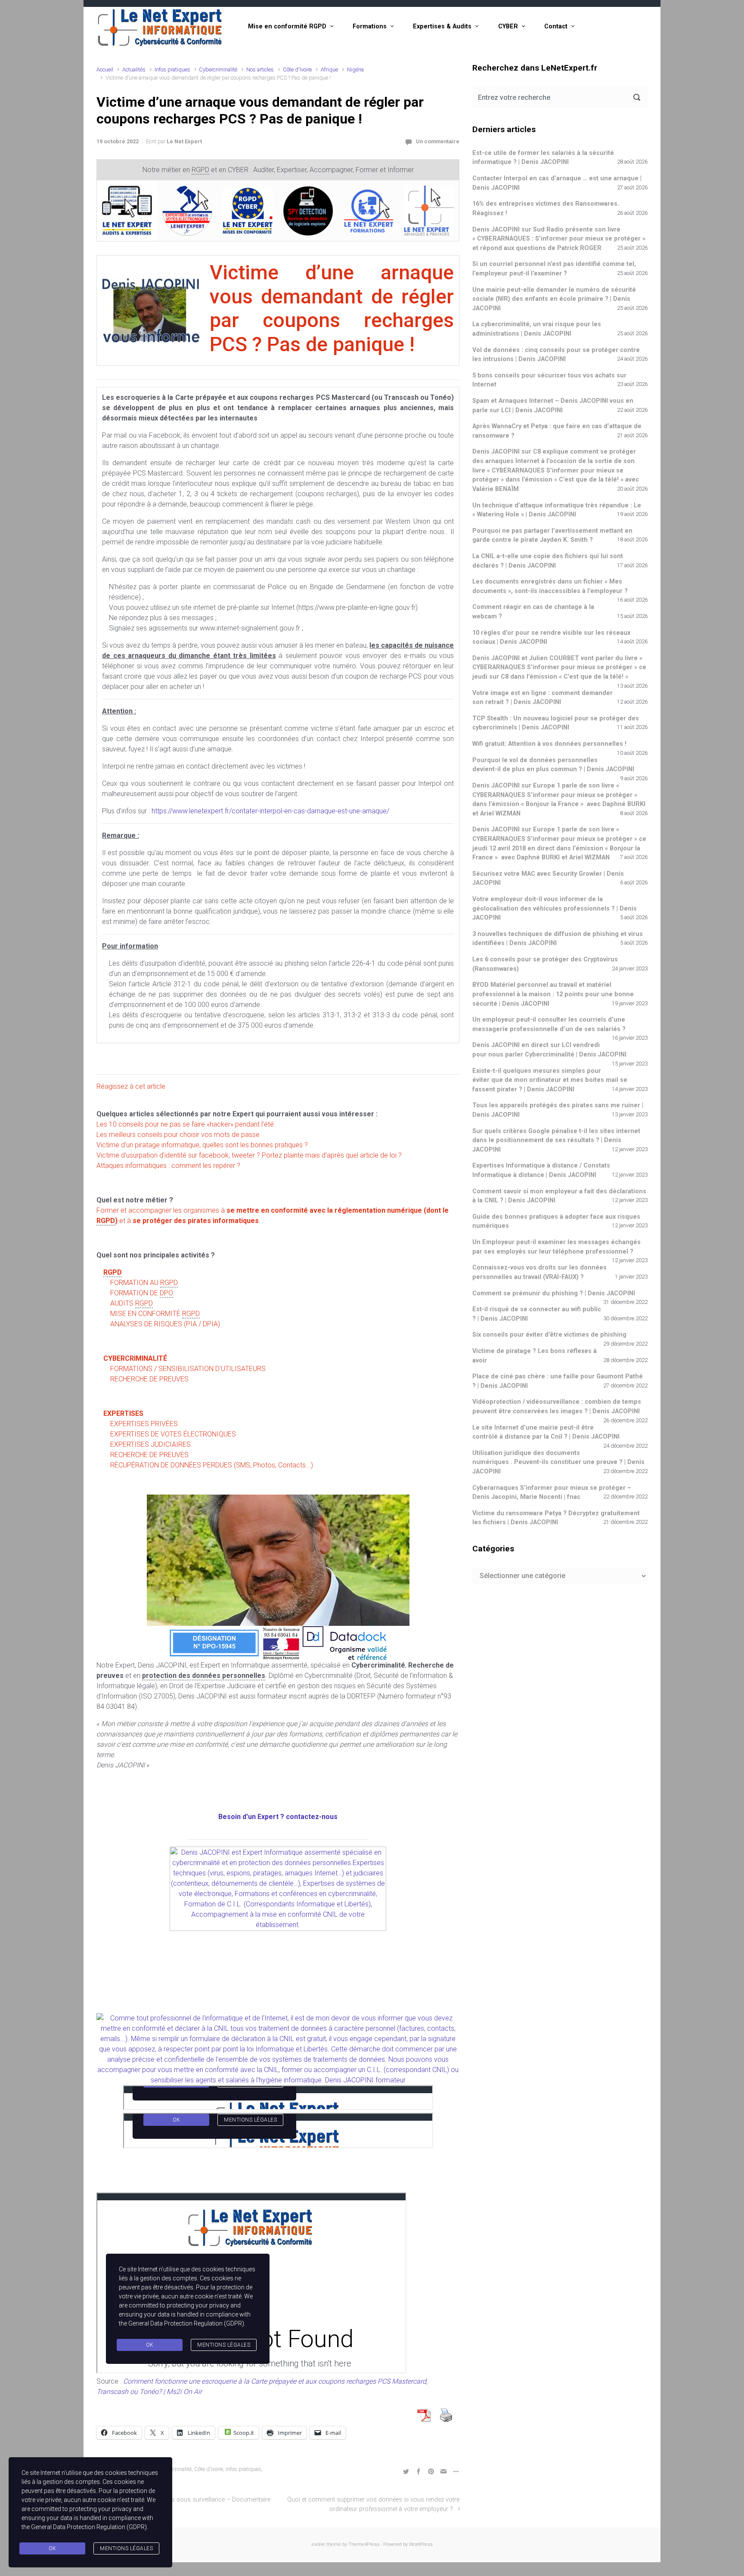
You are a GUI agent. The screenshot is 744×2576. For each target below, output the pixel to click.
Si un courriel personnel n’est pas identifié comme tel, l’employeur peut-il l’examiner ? (554, 269)
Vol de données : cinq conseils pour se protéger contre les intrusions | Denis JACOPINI (556, 355)
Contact (556, 26)
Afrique (329, 69)
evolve (318, 2544)
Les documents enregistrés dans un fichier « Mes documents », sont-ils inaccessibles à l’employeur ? (550, 586)
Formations (370, 26)
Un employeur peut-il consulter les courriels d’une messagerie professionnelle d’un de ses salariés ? (549, 1024)
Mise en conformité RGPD (287, 26)
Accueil (105, 69)
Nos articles (260, 69)
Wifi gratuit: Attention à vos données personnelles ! (549, 744)
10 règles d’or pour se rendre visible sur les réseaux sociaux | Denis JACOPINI (551, 638)
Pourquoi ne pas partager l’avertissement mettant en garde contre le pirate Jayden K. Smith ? (552, 536)
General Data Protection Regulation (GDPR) (89, 2527)
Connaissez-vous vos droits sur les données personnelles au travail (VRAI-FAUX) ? (539, 1272)
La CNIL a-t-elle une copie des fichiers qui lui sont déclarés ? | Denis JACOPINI (548, 561)
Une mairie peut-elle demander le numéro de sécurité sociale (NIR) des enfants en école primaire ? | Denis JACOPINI (554, 299)
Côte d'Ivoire (297, 69)
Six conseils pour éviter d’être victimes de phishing (549, 1335)
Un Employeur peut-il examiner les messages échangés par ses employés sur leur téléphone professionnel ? (556, 1247)
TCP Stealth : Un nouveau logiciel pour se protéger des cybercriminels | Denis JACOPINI (556, 723)
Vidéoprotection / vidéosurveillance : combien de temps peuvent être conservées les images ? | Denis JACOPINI (557, 1407)
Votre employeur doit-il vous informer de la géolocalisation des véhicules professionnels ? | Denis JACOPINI (555, 908)
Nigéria (355, 69)
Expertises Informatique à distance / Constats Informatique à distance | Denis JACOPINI (541, 1170)
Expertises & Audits (442, 26)
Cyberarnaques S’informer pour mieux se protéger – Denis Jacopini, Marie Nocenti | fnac (552, 1493)
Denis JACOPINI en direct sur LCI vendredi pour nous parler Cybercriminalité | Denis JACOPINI (549, 1050)
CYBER (508, 26)
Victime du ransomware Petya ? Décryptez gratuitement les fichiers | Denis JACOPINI (556, 1518)
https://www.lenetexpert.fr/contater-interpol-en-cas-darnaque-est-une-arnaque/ (270, 811)
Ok (53, 2548)
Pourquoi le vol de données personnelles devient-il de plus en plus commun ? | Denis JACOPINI (553, 765)
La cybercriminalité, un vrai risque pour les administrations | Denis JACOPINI (537, 329)
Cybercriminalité (218, 69)
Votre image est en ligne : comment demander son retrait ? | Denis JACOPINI (542, 698)
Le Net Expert (184, 141)
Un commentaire (438, 141)
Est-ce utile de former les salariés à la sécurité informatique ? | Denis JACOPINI (543, 158)
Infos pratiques (172, 69)
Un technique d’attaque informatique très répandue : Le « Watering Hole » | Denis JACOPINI (557, 510)
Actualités (134, 69)
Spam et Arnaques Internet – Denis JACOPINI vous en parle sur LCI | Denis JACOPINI (553, 406)
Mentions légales (126, 2548)
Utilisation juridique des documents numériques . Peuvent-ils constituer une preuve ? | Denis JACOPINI (558, 1462)
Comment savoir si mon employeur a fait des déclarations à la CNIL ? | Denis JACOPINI (559, 1196)
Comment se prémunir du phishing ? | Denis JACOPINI (554, 1293)
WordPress (421, 2544)
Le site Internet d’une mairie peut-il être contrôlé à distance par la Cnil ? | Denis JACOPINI (546, 1432)
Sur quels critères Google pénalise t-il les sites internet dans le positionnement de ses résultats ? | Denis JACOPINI (556, 1140)
